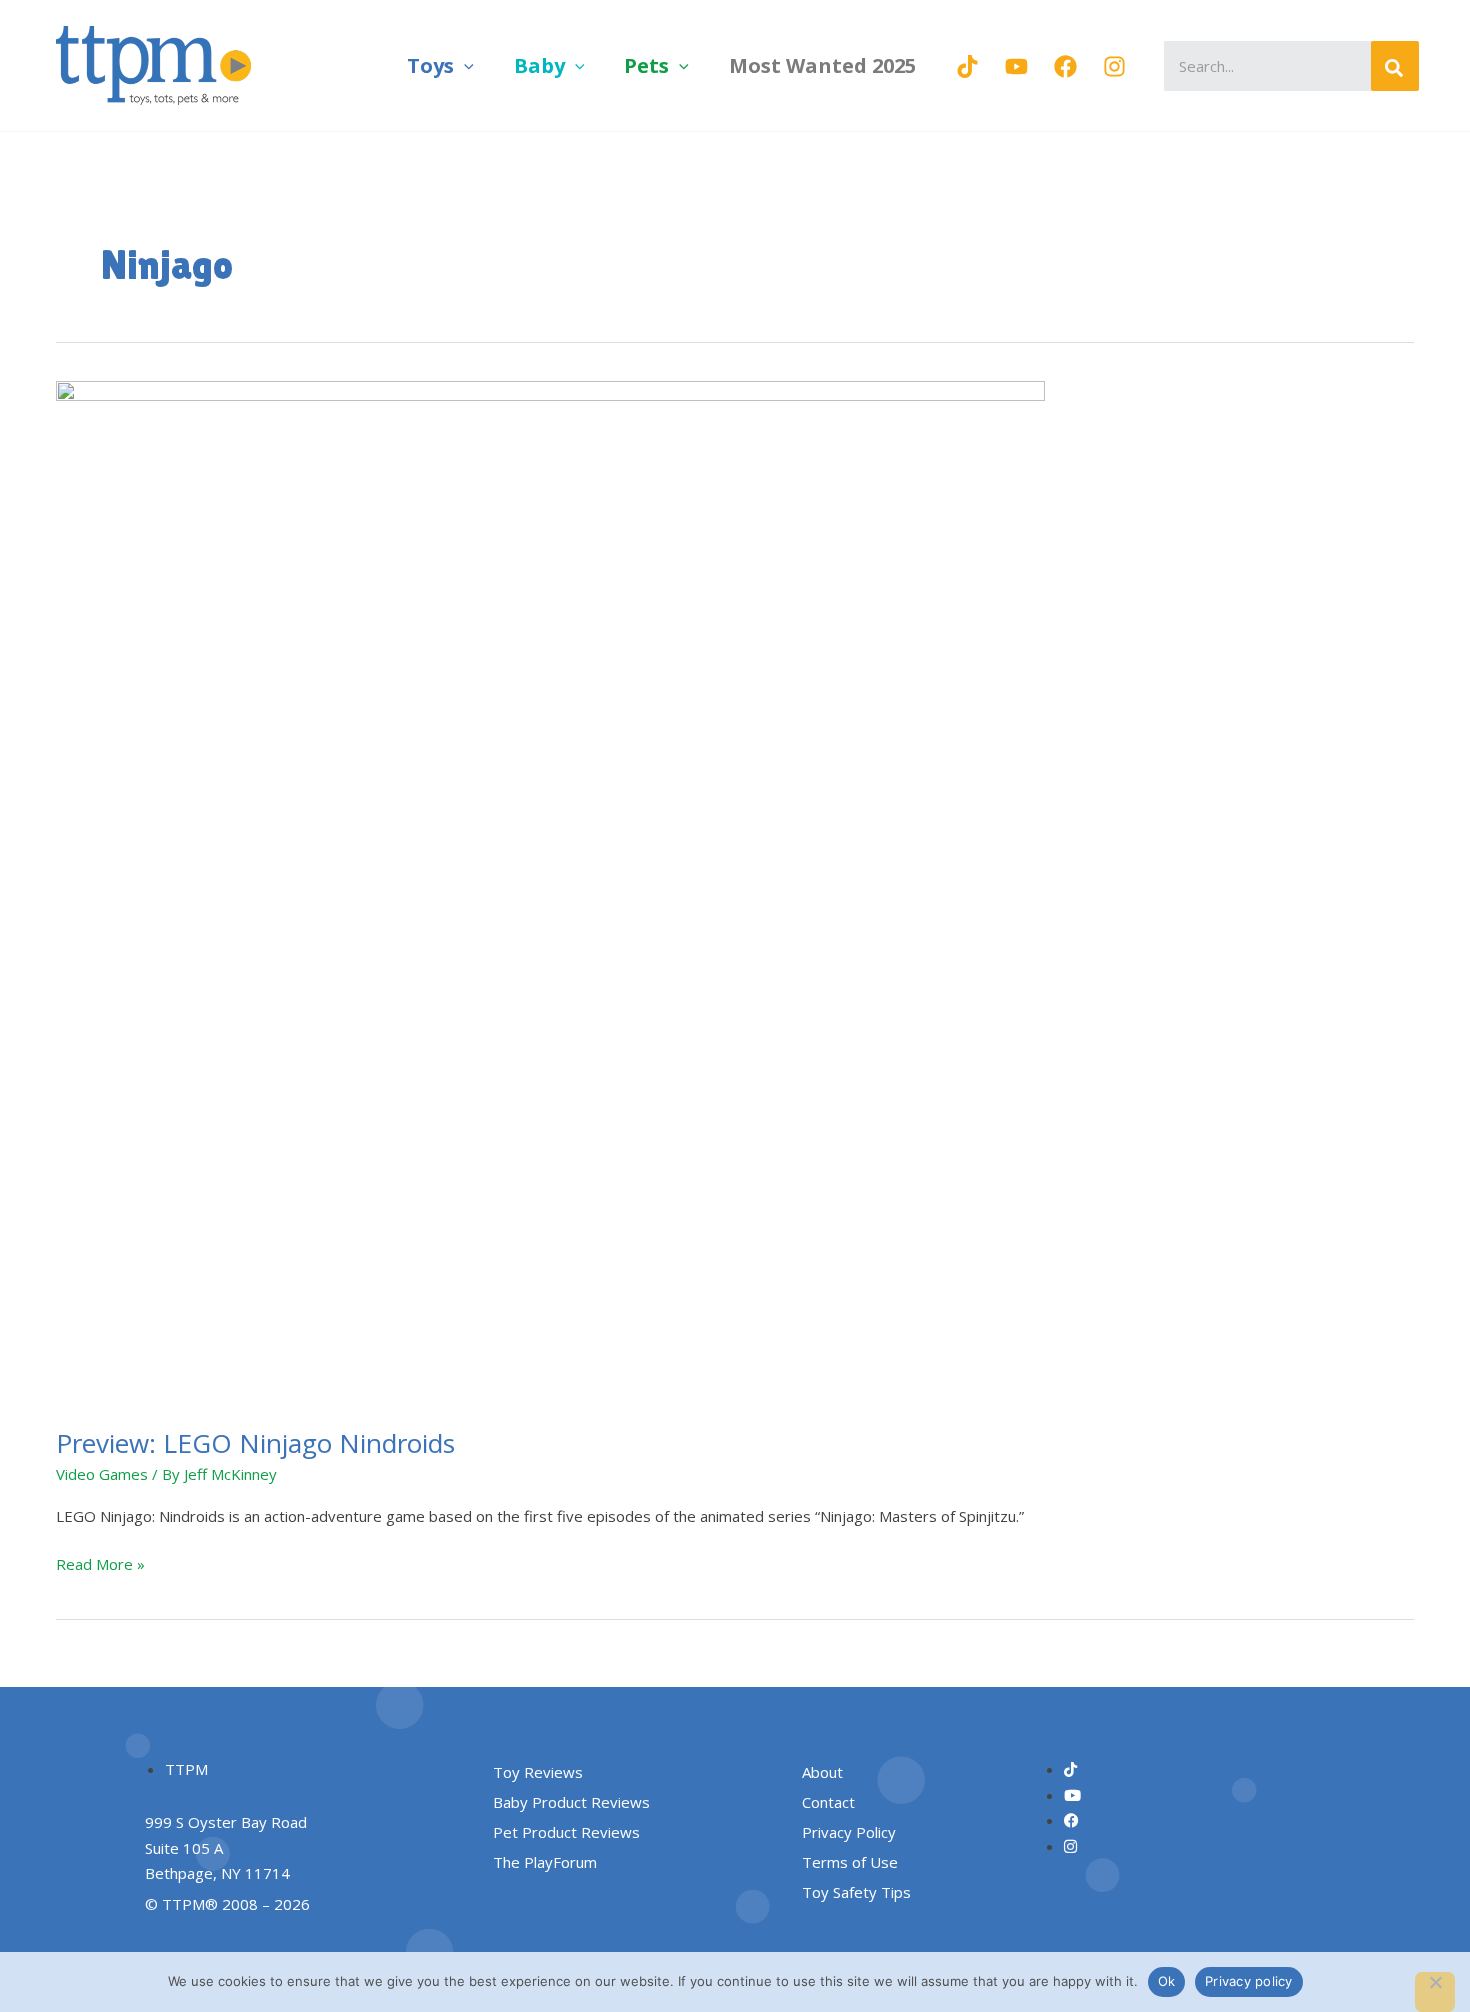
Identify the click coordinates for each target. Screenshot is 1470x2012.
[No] (1435, 1992)
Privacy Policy (849, 1832)
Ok (1167, 1981)
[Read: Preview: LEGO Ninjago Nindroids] (550, 891)
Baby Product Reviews (571, 1802)
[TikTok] (967, 66)
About (822, 1772)
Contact (828, 1802)
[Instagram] (1114, 66)
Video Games (102, 1474)
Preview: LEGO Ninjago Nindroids (255, 1443)
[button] (464, 65)
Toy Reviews (538, 1772)
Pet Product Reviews (566, 1832)
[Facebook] (1065, 66)
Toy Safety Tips (856, 1892)
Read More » (100, 1563)
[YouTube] (1016, 66)
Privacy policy (1249, 1981)
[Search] (1395, 66)
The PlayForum (545, 1862)
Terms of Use (850, 1862)
